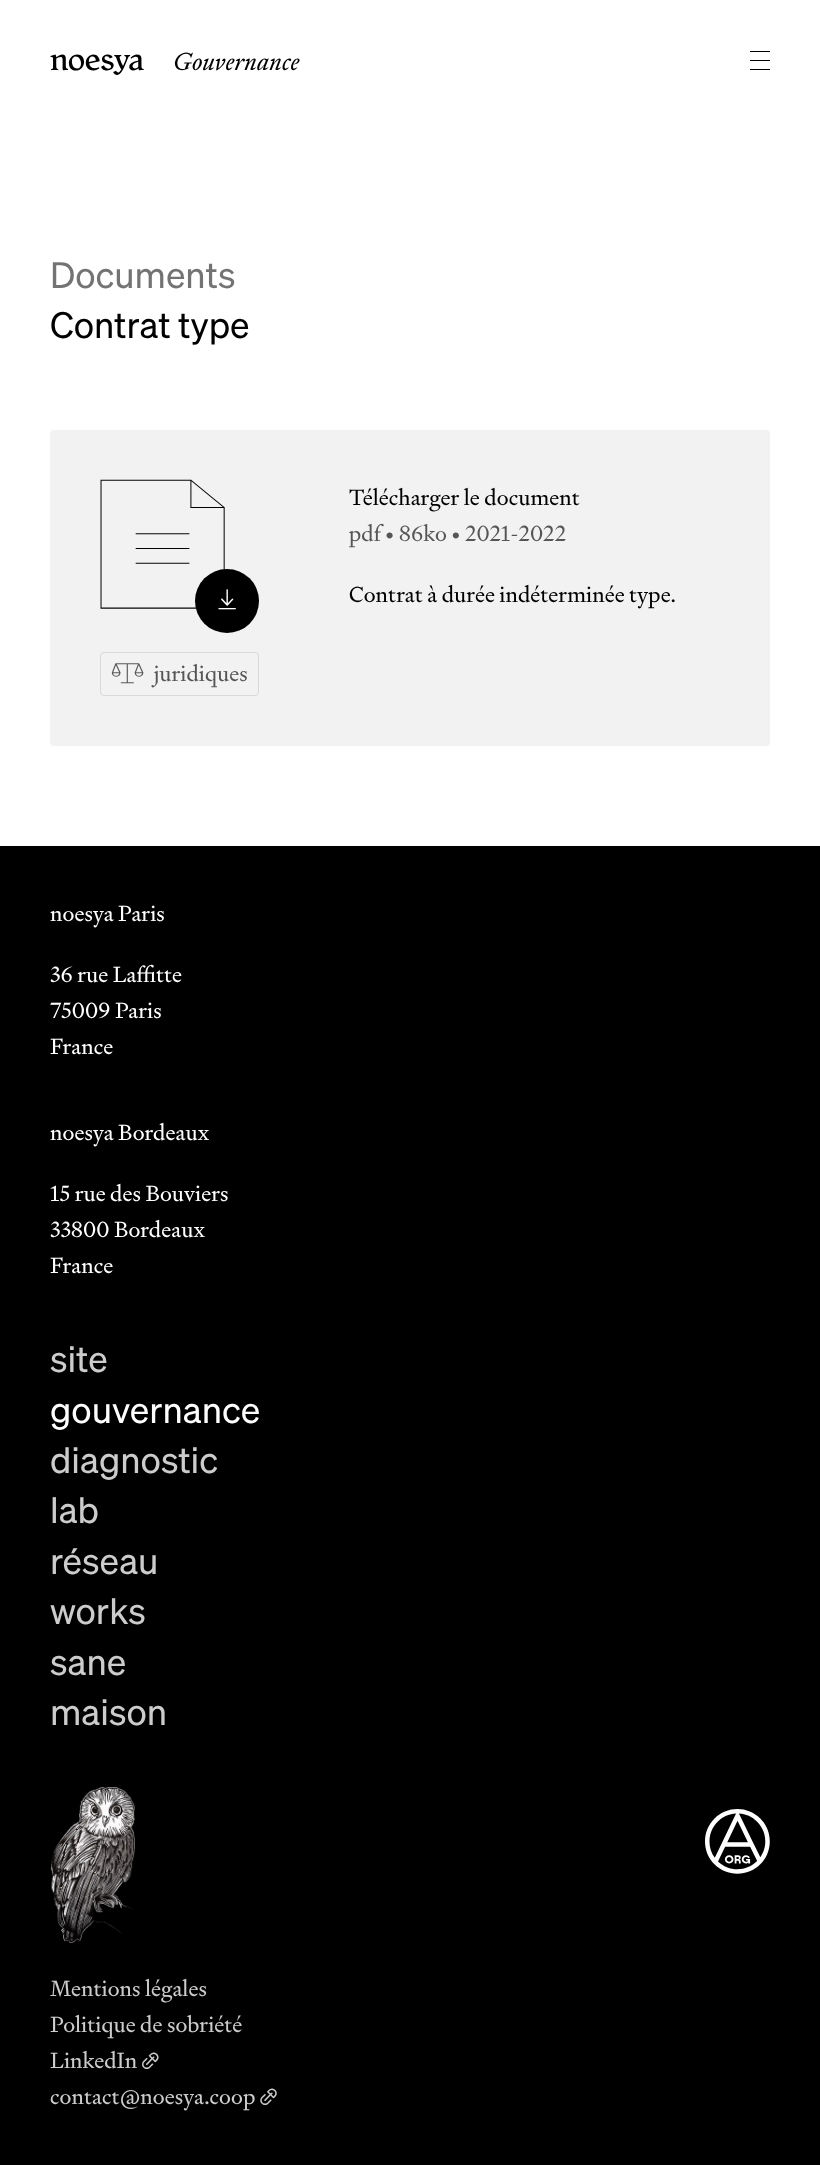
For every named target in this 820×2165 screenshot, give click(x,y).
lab (74, 1509)
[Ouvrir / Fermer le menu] (760, 60)
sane (88, 1661)
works (98, 1610)
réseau (104, 1560)
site (79, 1358)
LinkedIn (93, 2060)
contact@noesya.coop (152, 2096)
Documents (142, 274)
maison (108, 1711)
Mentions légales (128, 1988)
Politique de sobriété (146, 2024)
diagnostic (134, 1459)
